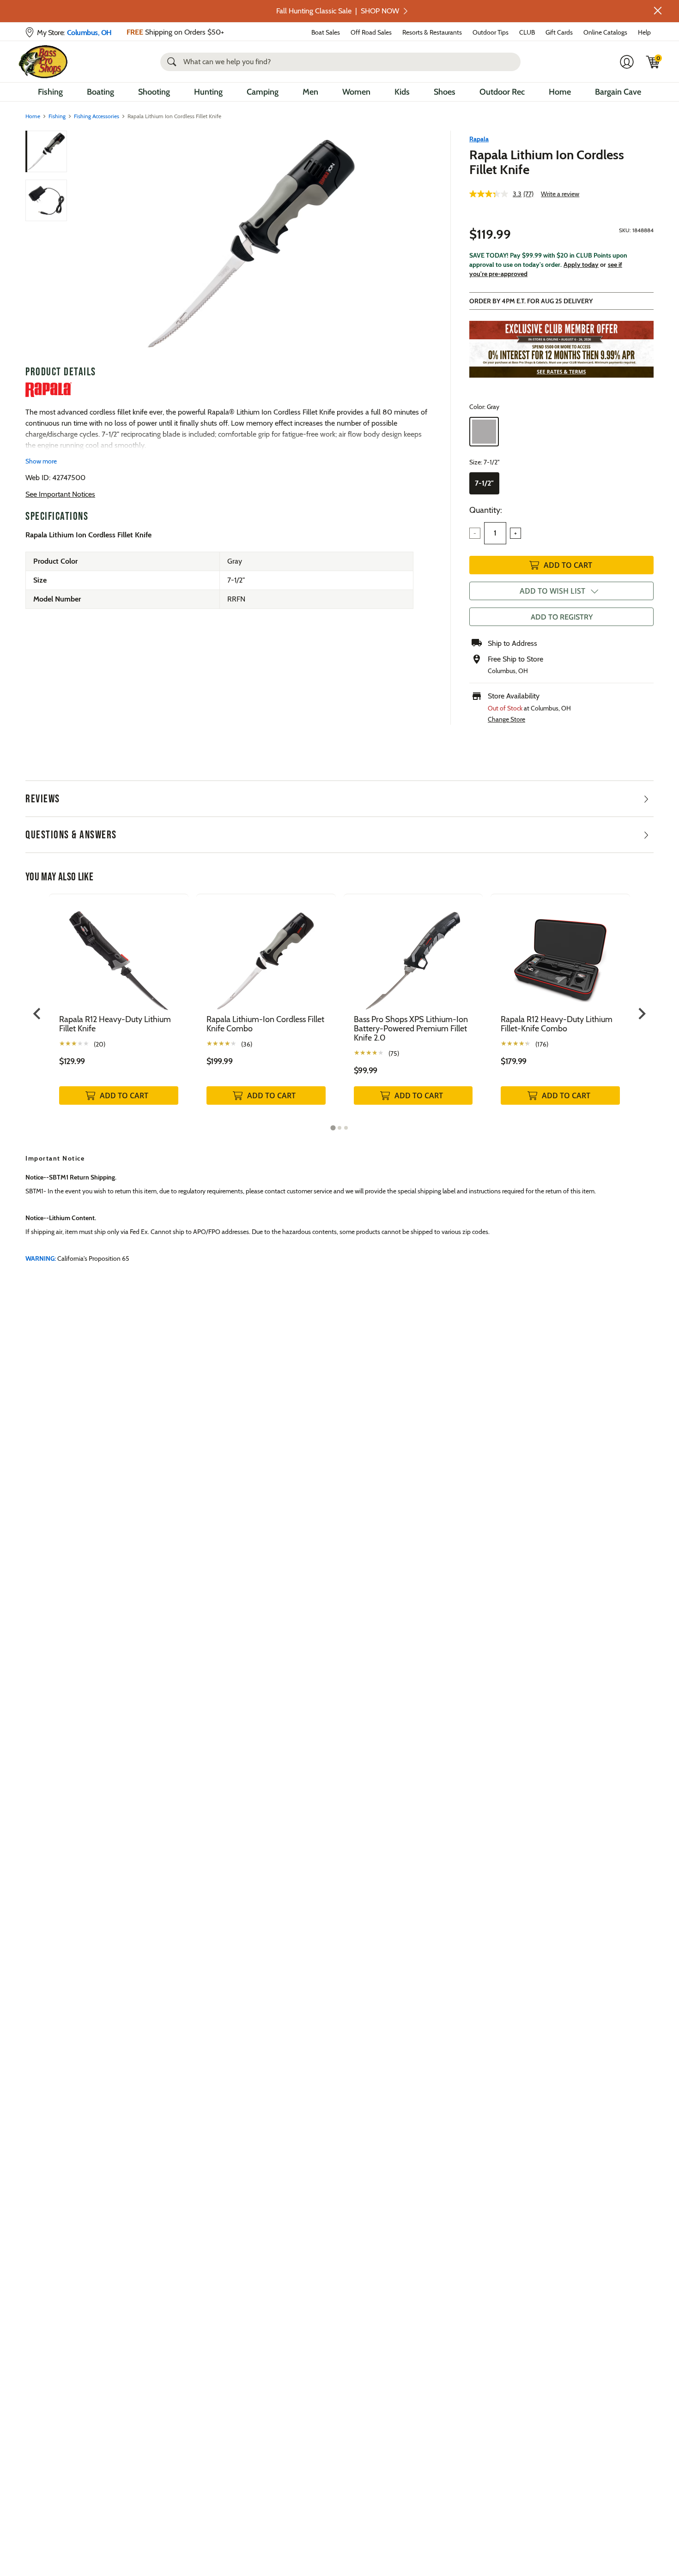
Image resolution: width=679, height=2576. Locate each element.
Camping (263, 92)
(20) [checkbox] (100, 1044)
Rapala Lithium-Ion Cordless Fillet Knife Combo (265, 1024)
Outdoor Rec (502, 92)
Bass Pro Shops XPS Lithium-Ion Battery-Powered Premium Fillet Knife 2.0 (411, 1029)
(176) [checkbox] (542, 1044)
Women (356, 92)
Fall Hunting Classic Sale (338, 11)
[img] (653, 62)
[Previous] (82, 244)
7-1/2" (484, 483)
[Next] (419, 244)
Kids (402, 92)
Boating (100, 92)
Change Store (506, 719)
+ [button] (515, 533)
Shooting (154, 92)
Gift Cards (559, 32)
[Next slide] (641, 1014)
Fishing (50, 92)
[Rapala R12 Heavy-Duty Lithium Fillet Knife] (119, 954)
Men (310, 92)
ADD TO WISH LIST (552, 591)
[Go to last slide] (38, 1014)
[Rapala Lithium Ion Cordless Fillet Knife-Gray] (251, 244)
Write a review (560, 194)
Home (560, 92)
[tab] (333, 1128)
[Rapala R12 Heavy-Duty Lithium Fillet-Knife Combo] (560, 954)
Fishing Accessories (97, 116)
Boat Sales (326, 32)
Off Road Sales (371, 32)
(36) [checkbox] (247, 1044)
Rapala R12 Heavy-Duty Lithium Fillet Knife (115, 1024)
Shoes (445, 92)
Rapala (479, 139)
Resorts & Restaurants (432, 32)
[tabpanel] (119, 1009)
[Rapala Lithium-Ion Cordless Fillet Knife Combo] (266, 954)
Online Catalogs (605, 32)
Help (644, 32)
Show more (41, 461)
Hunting (208, 92)
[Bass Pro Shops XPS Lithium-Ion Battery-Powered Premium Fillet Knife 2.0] (413, 954)
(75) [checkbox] (394, 1053)
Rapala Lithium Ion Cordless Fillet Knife (547, 162)
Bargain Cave (618, 92)
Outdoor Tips (491, 32)
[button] (658, 11)
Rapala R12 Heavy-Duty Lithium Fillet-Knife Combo (557, 1024)
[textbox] (495, 533)
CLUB (527, 32)
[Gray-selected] (484, 432)
